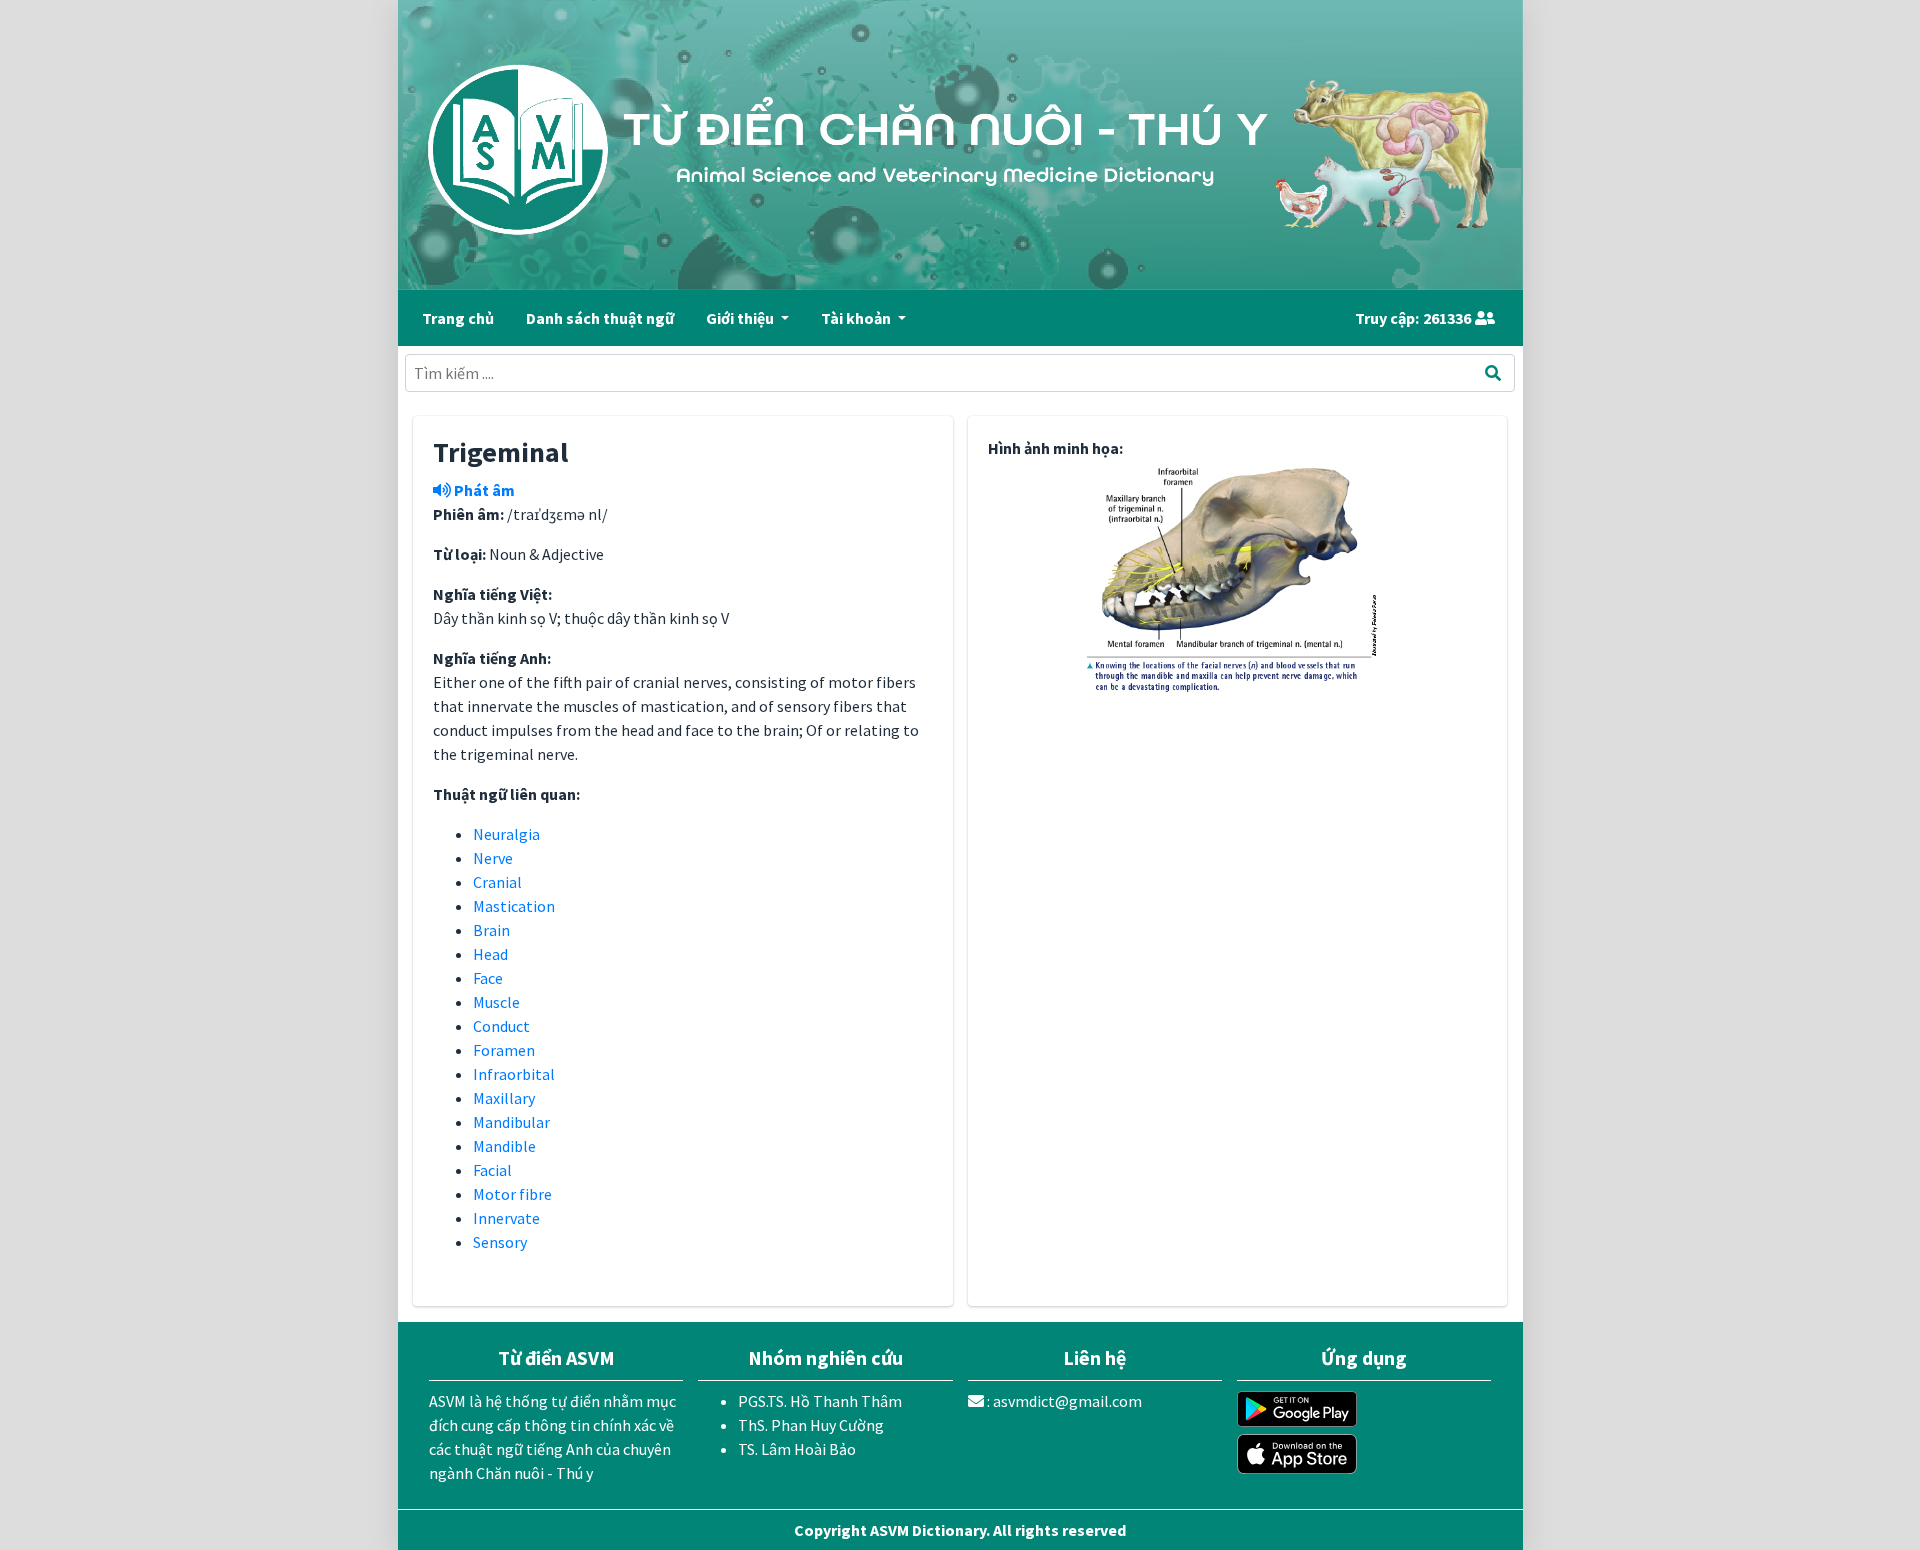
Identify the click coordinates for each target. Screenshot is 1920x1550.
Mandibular (511, 1122)
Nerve (493, 858)
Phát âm (483, 490)
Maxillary (504, 1098)
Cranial (497, 882)
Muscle (496, 1002)
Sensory (500, 1242)
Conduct (501, 1026)
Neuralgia (506, 834)
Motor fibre (512, 1194)
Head (490, 954)
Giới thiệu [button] (741, 318)
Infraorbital (514, 1074)
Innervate (506, 1218)
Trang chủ (458, 318)
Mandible (504, 1146)
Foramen (504, 1050)
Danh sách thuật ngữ (600, 318)
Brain (491, 930)
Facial (492, 1170)
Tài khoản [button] (857, 318)
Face (488, 978)
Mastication (514, 906)
